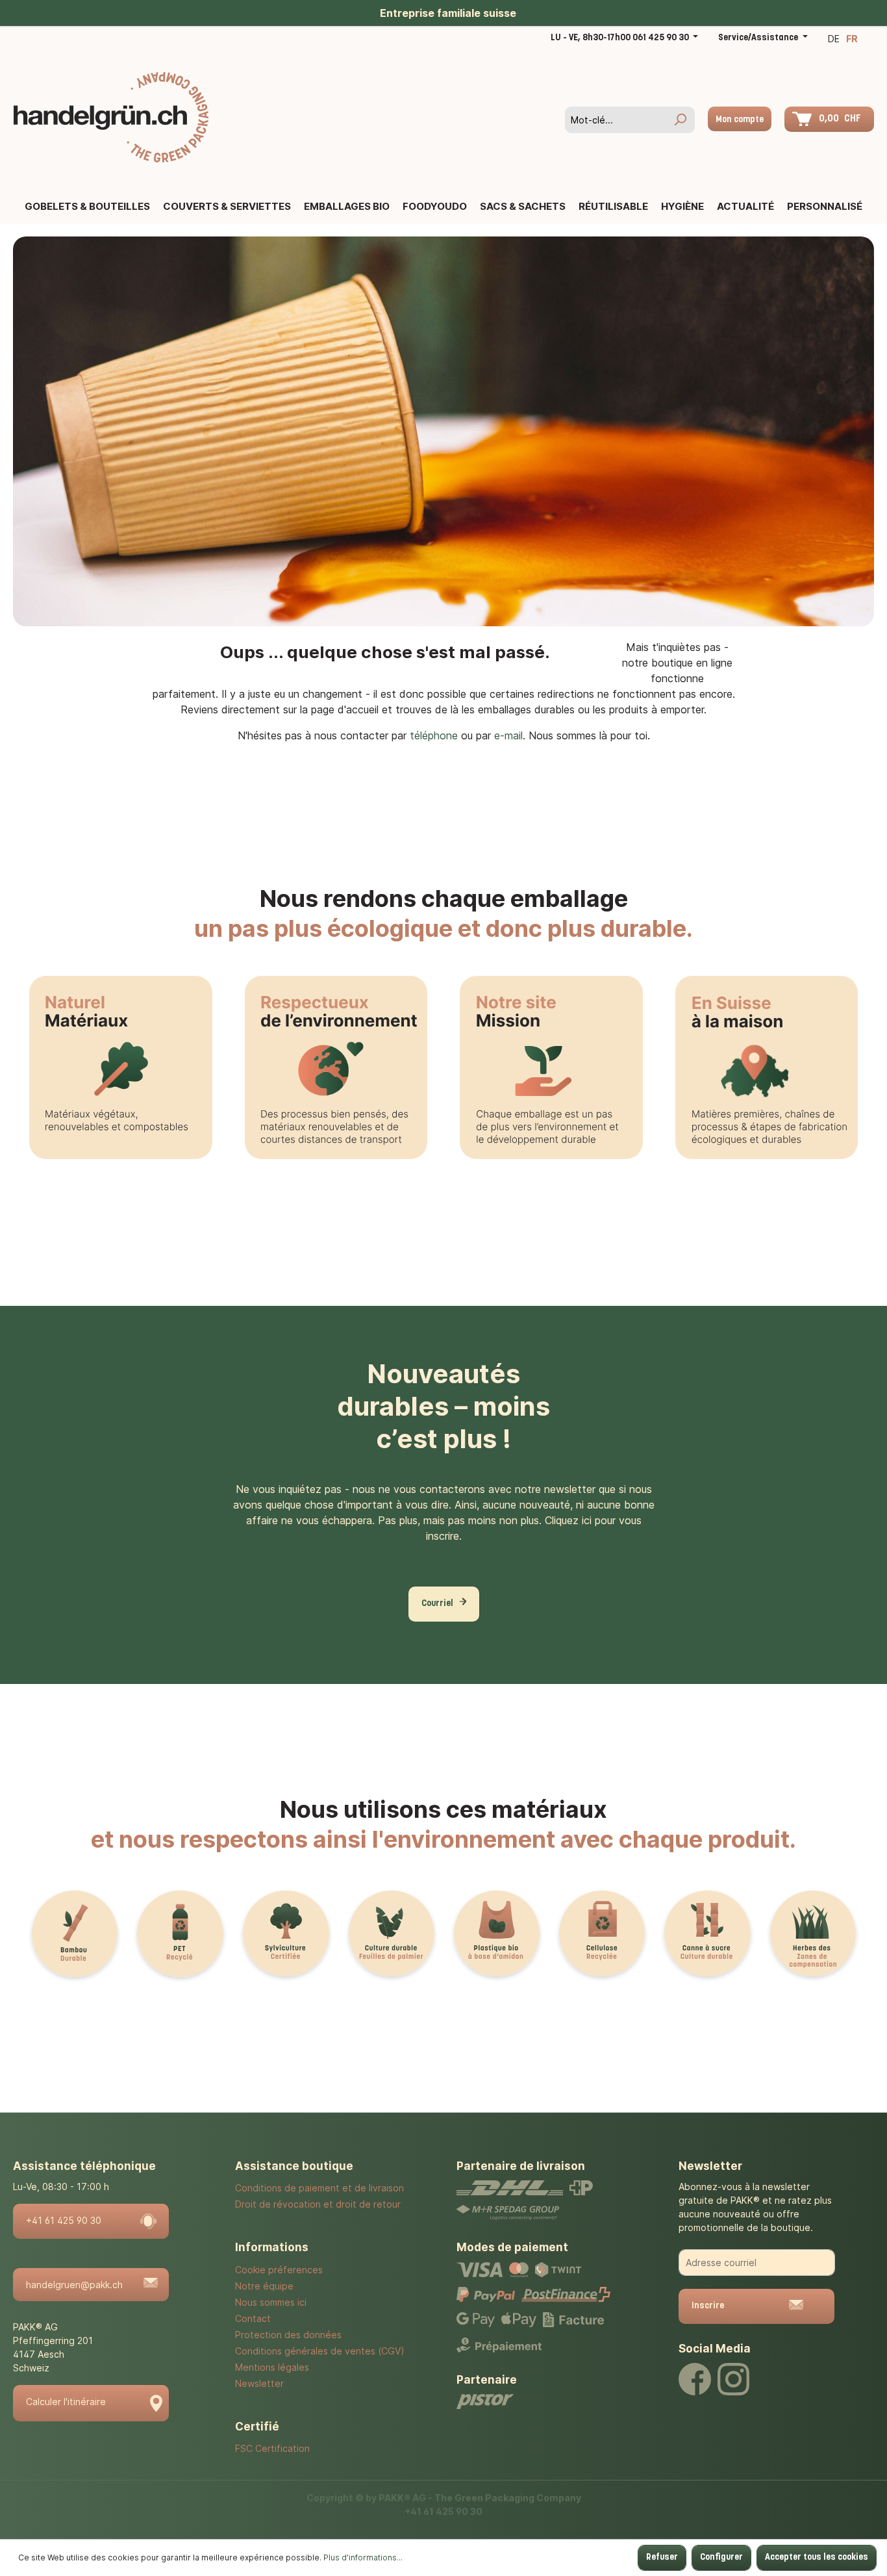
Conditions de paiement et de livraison (319, 2188)
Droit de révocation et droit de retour (318, 2204)
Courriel (437, 1604)
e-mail (508, 735)
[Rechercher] (680, 120)
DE (834, 39)
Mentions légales (272, 2367)
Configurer (721, 2557)
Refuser (662, 2557)
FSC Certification (272, 2448)
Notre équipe (264, 2286)
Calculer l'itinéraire (66, 2402)
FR (852, 39)
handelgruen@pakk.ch (74, 2285)
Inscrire (708, 2306)
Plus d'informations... (363, 2557)
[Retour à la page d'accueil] (111, 117)
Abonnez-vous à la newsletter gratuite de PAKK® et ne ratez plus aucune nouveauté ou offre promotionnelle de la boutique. (755, 2207)
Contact (253, 2318)
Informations (272, 2247)
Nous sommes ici (271, 2302)
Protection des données (288, 2335)
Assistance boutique (294, 2166)
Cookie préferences (279, 2270)
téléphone (434, 735)
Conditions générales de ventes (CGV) (320, 2351)
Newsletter (259, 2383)
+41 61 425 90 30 (64, 2220)
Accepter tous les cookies (817, 2557)
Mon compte (740, 120)
